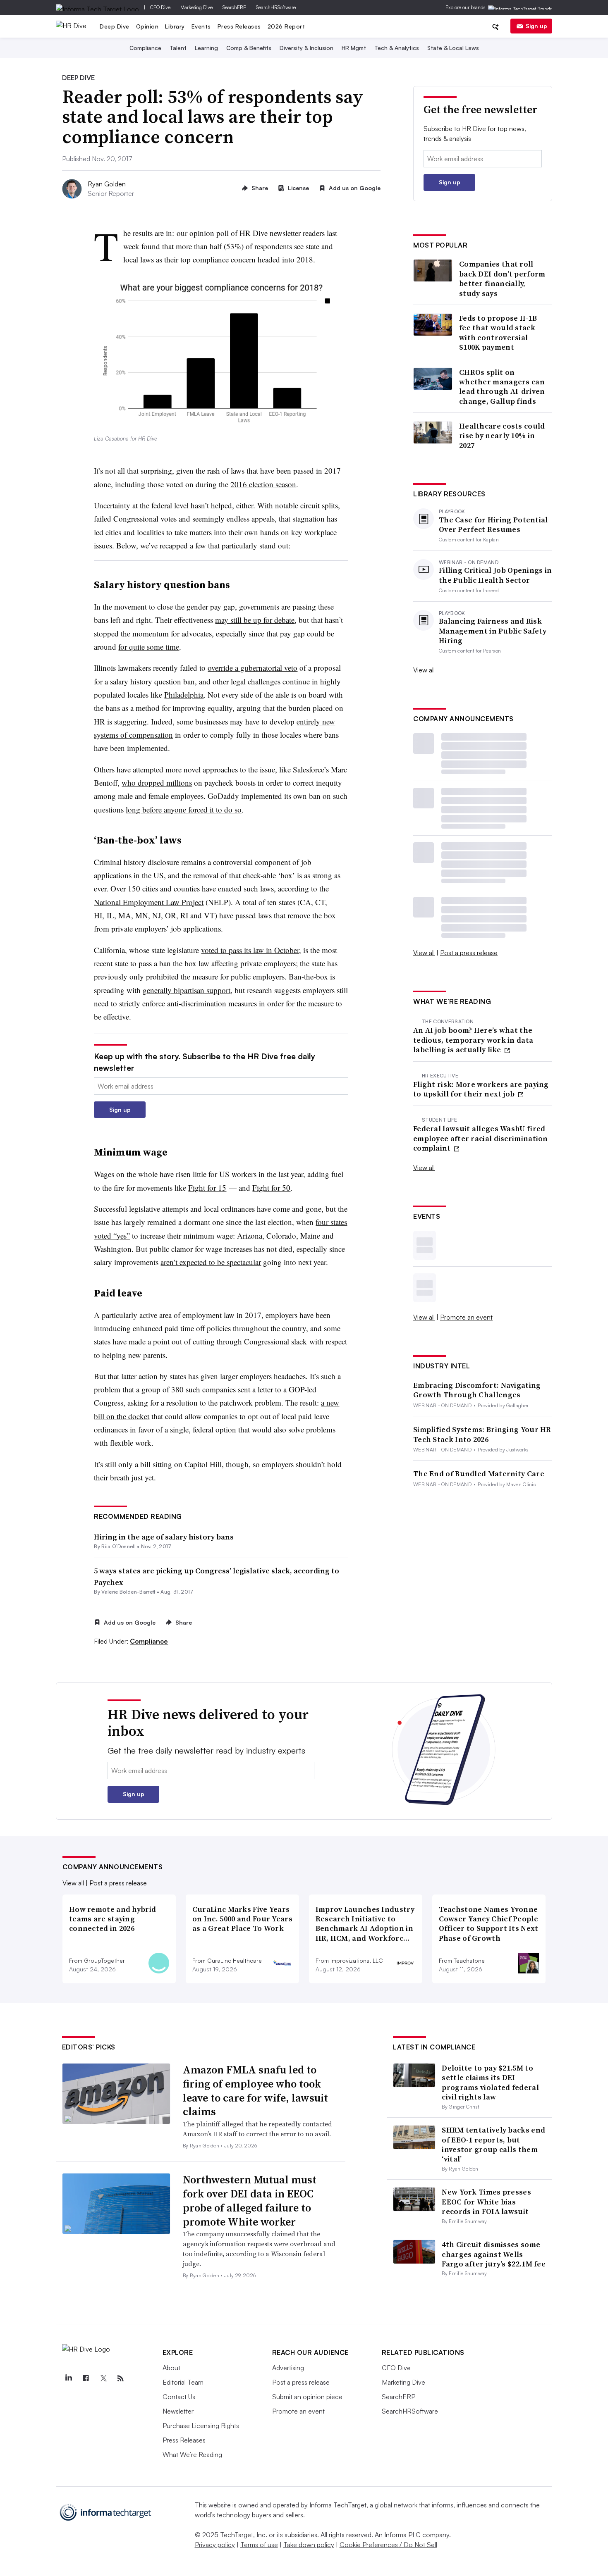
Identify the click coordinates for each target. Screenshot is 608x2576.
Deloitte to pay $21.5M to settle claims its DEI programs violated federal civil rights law (490, 2082)
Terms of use (259, 2545)
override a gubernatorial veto (253, 668)
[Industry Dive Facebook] (86, 2378)
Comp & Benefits (249, 48)
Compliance (145, 48)
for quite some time (149, 647)
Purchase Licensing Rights (201, 2426)
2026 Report (286, 26)
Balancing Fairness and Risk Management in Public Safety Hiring (493, 631)
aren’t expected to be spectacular (211, 1262)
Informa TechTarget (338, 2505)
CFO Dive (160, 7)
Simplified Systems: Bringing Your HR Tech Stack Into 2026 (482, 1434)
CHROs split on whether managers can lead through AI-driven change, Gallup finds (502, 387)
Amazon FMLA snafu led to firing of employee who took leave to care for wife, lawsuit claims (255, 2091)
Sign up (536, 26)
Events (201, 26)
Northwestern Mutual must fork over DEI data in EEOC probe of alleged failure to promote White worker (250, 2201)
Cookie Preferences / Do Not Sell (388, 2545)
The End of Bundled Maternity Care (479, 1474)
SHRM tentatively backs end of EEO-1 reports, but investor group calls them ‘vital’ (493, 2144)
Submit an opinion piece (307, 2397)
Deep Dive (115, 26)
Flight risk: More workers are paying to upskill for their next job (481, 1089)
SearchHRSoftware (276, 7)
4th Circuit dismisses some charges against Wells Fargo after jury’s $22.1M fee (494, 2254)
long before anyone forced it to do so (184, 809)
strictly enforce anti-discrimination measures (188, 1003)
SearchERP (234, 7)
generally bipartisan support (187, 990)
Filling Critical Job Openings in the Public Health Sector (495, 575)
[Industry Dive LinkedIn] (69, 2378)
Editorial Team (183, 2382)
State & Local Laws (453, 48)
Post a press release (469, 953)
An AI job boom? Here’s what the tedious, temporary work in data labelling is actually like (473, 1040)
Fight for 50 (271, 1188)
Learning (206, 48)
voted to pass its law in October (250, 950)
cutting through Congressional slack (250, 1341)
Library (175, 26)
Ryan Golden (107, 184)
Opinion (147, 26)
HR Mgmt (354, 48)
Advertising (288, 2368)
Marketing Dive (196, 7)
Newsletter (178, 2411)
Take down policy (309, 2545)
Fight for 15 (207, 1188)
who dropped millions (157, 783)
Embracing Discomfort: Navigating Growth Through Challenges (477, 1390)
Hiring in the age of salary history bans (164, 1537)
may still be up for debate (255, 620)
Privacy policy (215, 2545)
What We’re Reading (192, 2454)
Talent (178, 48)
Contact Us (179, 2397)
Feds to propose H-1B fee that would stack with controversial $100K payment (498, 333)
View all (424, 670)
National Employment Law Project (149, 902)
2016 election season (263, 484)
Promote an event (466, 1317)
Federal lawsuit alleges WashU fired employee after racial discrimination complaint (481, 1138)
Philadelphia (184, 695)
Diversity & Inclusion (306, 48)
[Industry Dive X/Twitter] (103, 2378)
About (171, 2368)
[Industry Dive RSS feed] (121, 2378)
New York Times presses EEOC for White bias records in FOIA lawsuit (486, 2202)
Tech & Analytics (397, 48)
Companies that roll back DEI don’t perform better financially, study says (502, 279)
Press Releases (239, 26)
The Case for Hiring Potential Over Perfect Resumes (493, 525)
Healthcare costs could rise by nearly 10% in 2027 (502, 436)
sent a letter (255, 1389)
